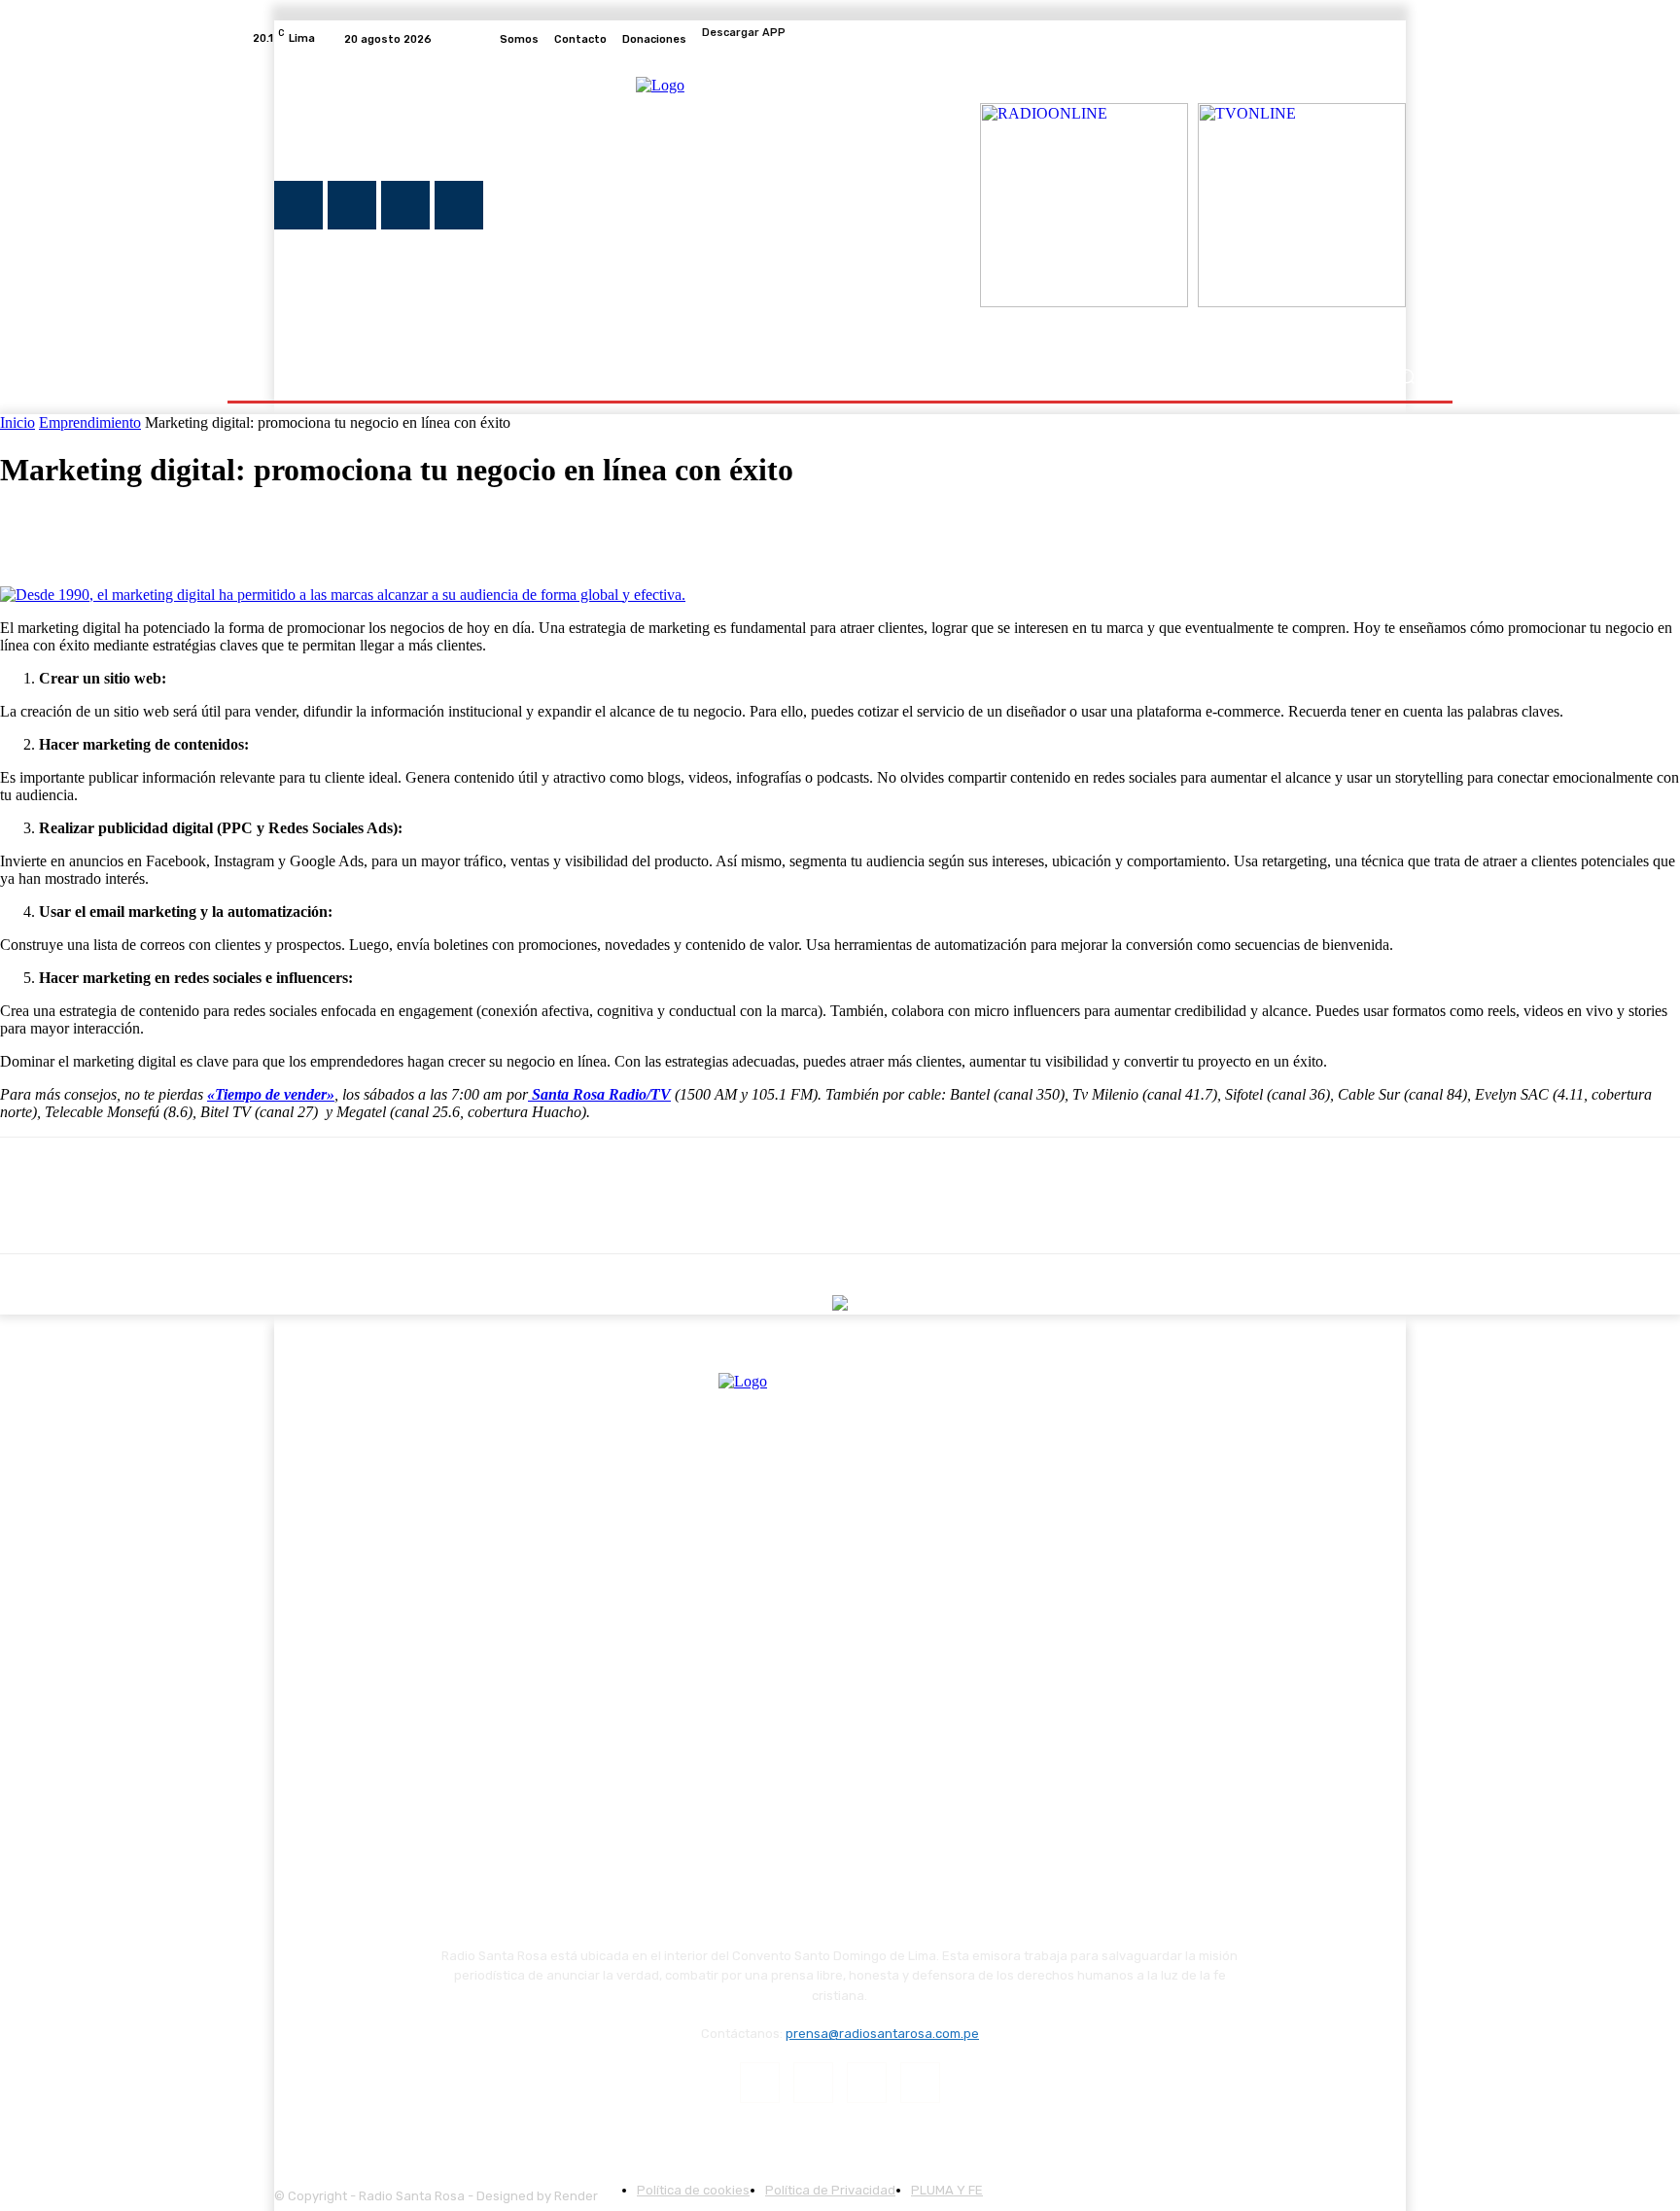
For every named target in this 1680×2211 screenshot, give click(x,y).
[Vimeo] (1394, 39)
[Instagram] (1347, 39)
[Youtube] (1417, 39)
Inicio (17, 422)
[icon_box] (840, 39)
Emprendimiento (90, 422)
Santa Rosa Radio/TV (601, 1094)
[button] (1406, 377)
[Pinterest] (172, 530)
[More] (313, 530)
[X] (1371, 39)
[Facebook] (1324, 39)
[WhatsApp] (242, 530)
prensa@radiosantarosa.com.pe (882, 2034)
